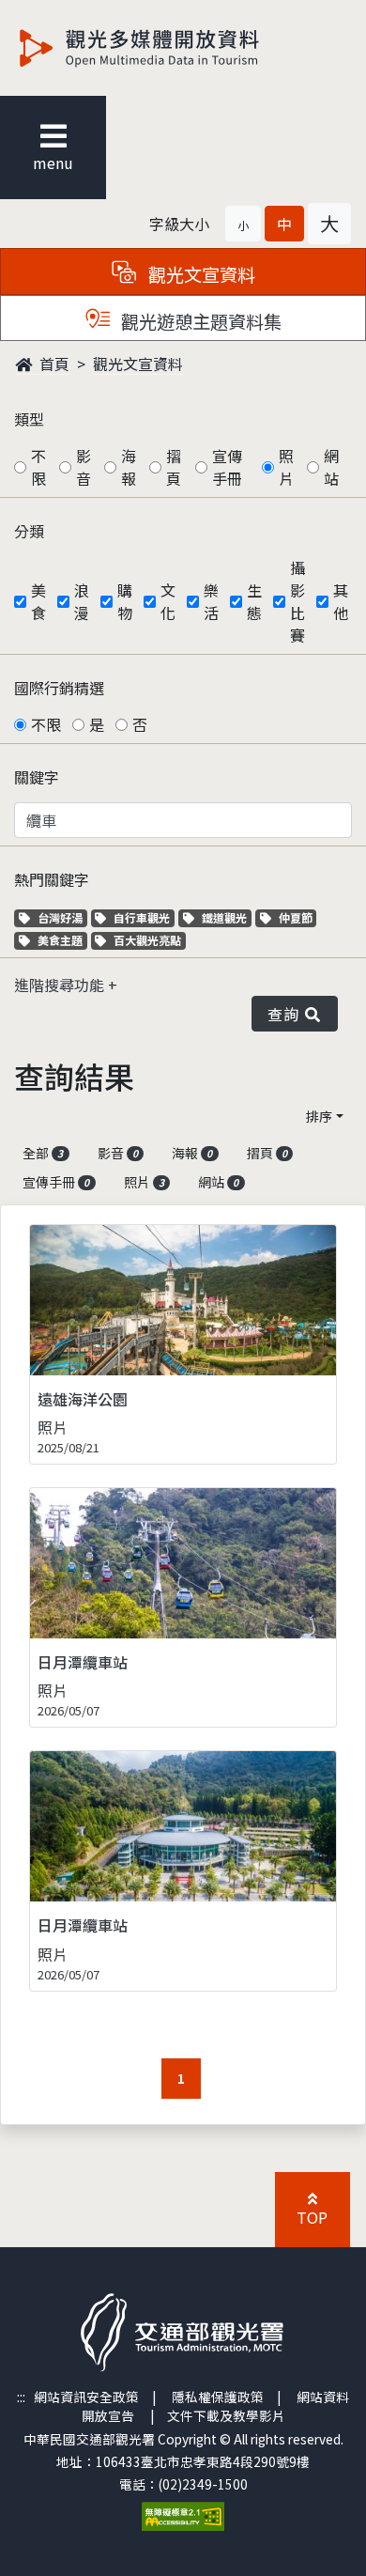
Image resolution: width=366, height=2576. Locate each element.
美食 (38, 601)
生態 (254, 601)
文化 (168, 601)
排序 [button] (319, 1116)
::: (21, 2397)
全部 (43, 1153)
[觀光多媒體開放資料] (170, 48)
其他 (341, 601)
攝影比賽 (297, 601)
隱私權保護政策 (218, 2397)
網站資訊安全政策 (86, 2397)
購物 (125, 601)
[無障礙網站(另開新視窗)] (183, 2514)
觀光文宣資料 (138, 364)
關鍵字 (37, 777)
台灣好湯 (62, 917)
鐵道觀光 (226, 917)
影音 (84, 467)
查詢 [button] (287, 1014)
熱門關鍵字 (52, 879)
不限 (38, 467)
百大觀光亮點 (147, 940)
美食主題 (62, 940)
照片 (286, 467)
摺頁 (174, 467)
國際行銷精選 (59, 688)
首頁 (53, 364)
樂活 (211, 601)
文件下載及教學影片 (226, 2415)
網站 (331, 467)
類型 (29, 419)
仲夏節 (297, 917)
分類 (29, 531)
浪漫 (82, 601)
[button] (243, 224)
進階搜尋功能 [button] (61, 985)
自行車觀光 (141, 917)
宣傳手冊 (227, 467)
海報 (129, 467)
